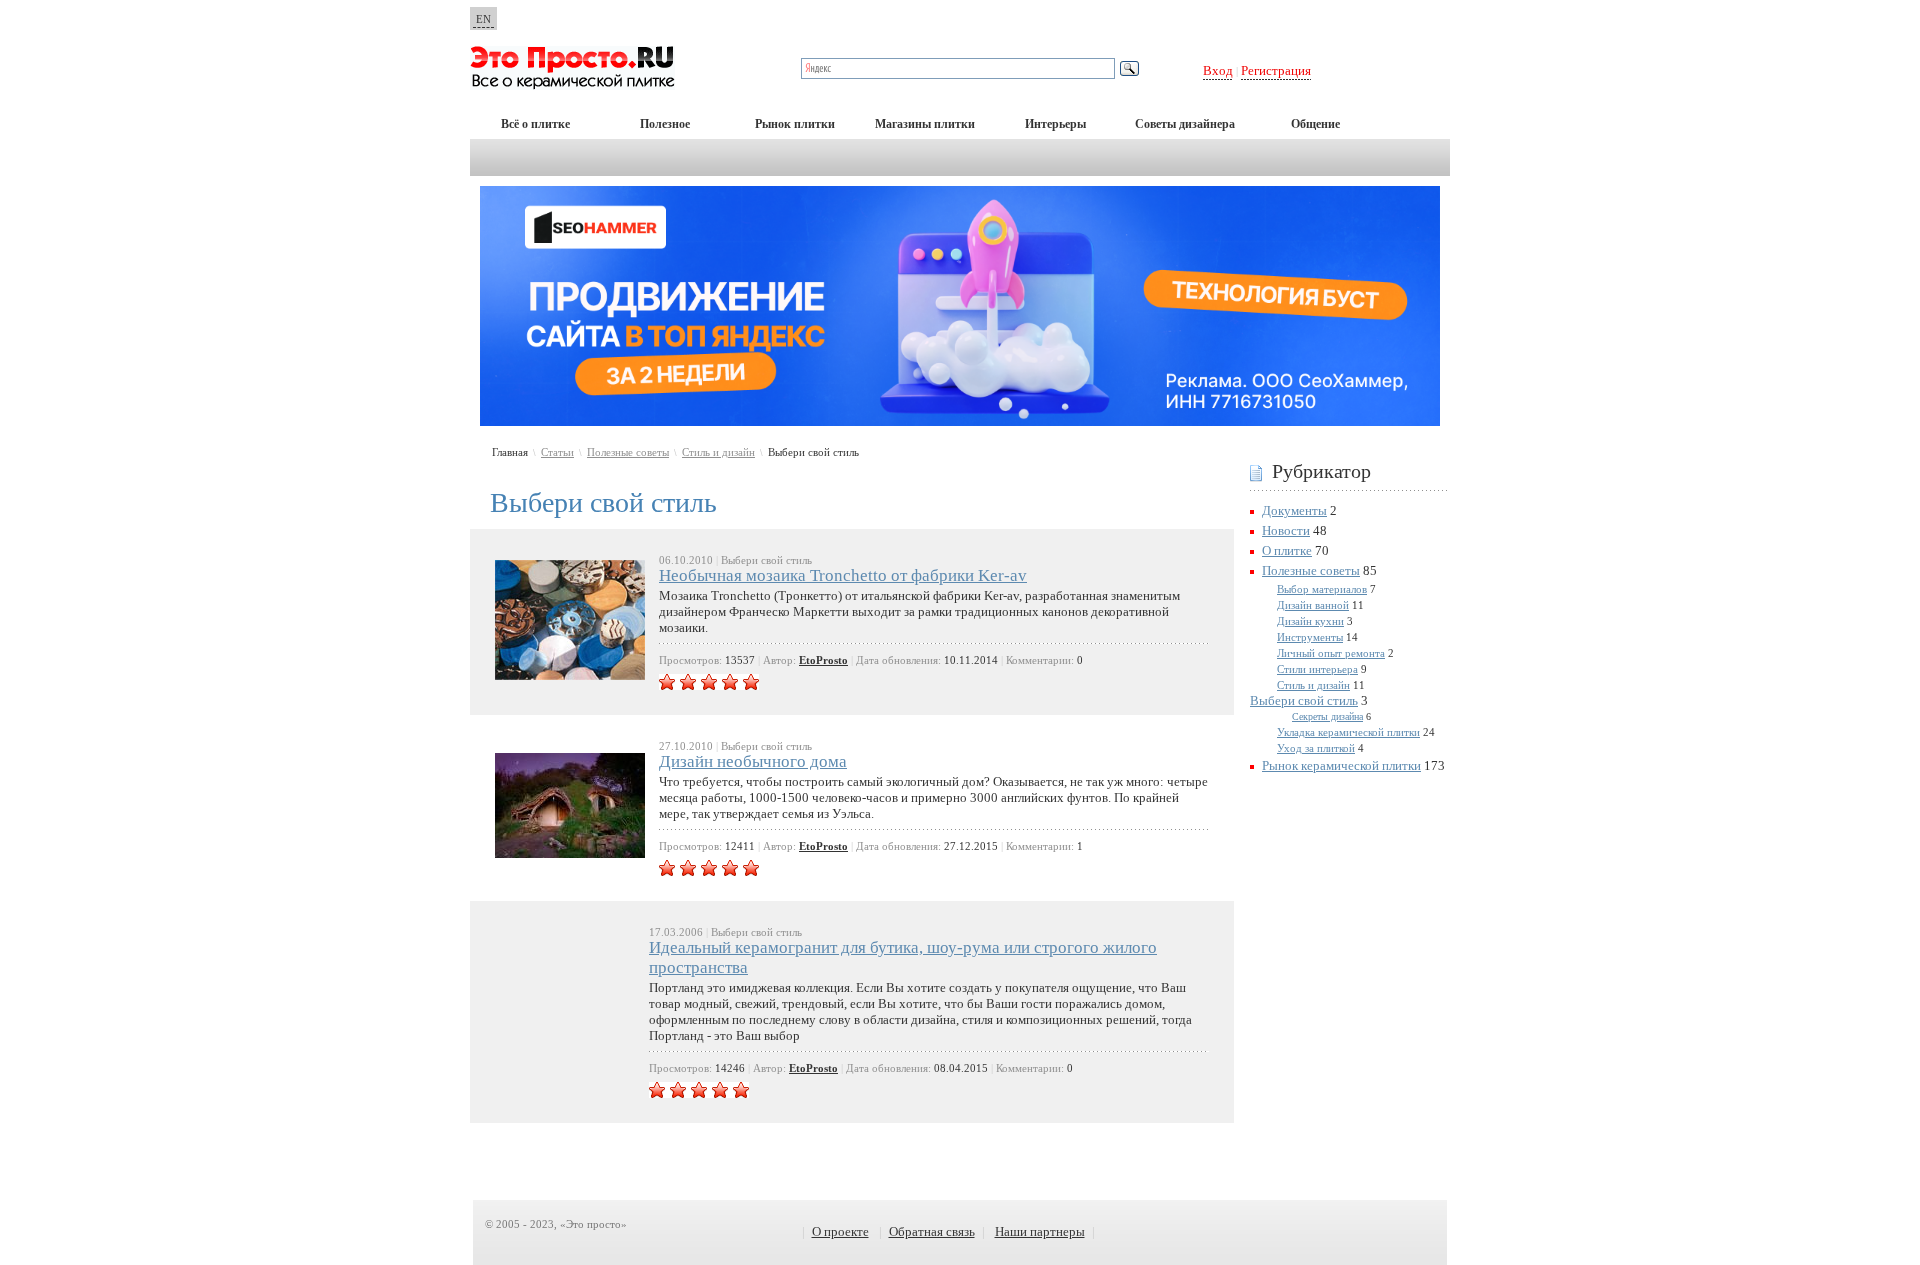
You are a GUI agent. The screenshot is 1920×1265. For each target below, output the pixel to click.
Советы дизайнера (1185, 124)
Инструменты (1310, 637)
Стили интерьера (1317, 669)
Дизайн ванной (1313, 605)
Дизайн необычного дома (753, 761)
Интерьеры (1055, 124)
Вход (1218, 70)
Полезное (665, 124)
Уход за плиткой (1316, 748)
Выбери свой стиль (1304, 700)
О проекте (840, 1231)
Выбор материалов (1322, 589)
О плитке (1287, 550)
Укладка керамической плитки (1348, 732)
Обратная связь (932, 1231)
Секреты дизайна (1327, 716)
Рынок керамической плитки (1341, 765)
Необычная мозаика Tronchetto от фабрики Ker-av (843, 575)
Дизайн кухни (1310, 621)
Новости (1286, 530)
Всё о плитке (535, 124)
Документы (1294, 510)
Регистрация (1276, 70)
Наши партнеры (1040, 1231)
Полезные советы (628, 452)
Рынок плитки (795, 124)
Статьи (557, 452)
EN (483, 19)
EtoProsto (823, 660)
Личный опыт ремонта (1331, 653)
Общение (1315, 124)
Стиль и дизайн (718, 452)
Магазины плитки (925, 124)
